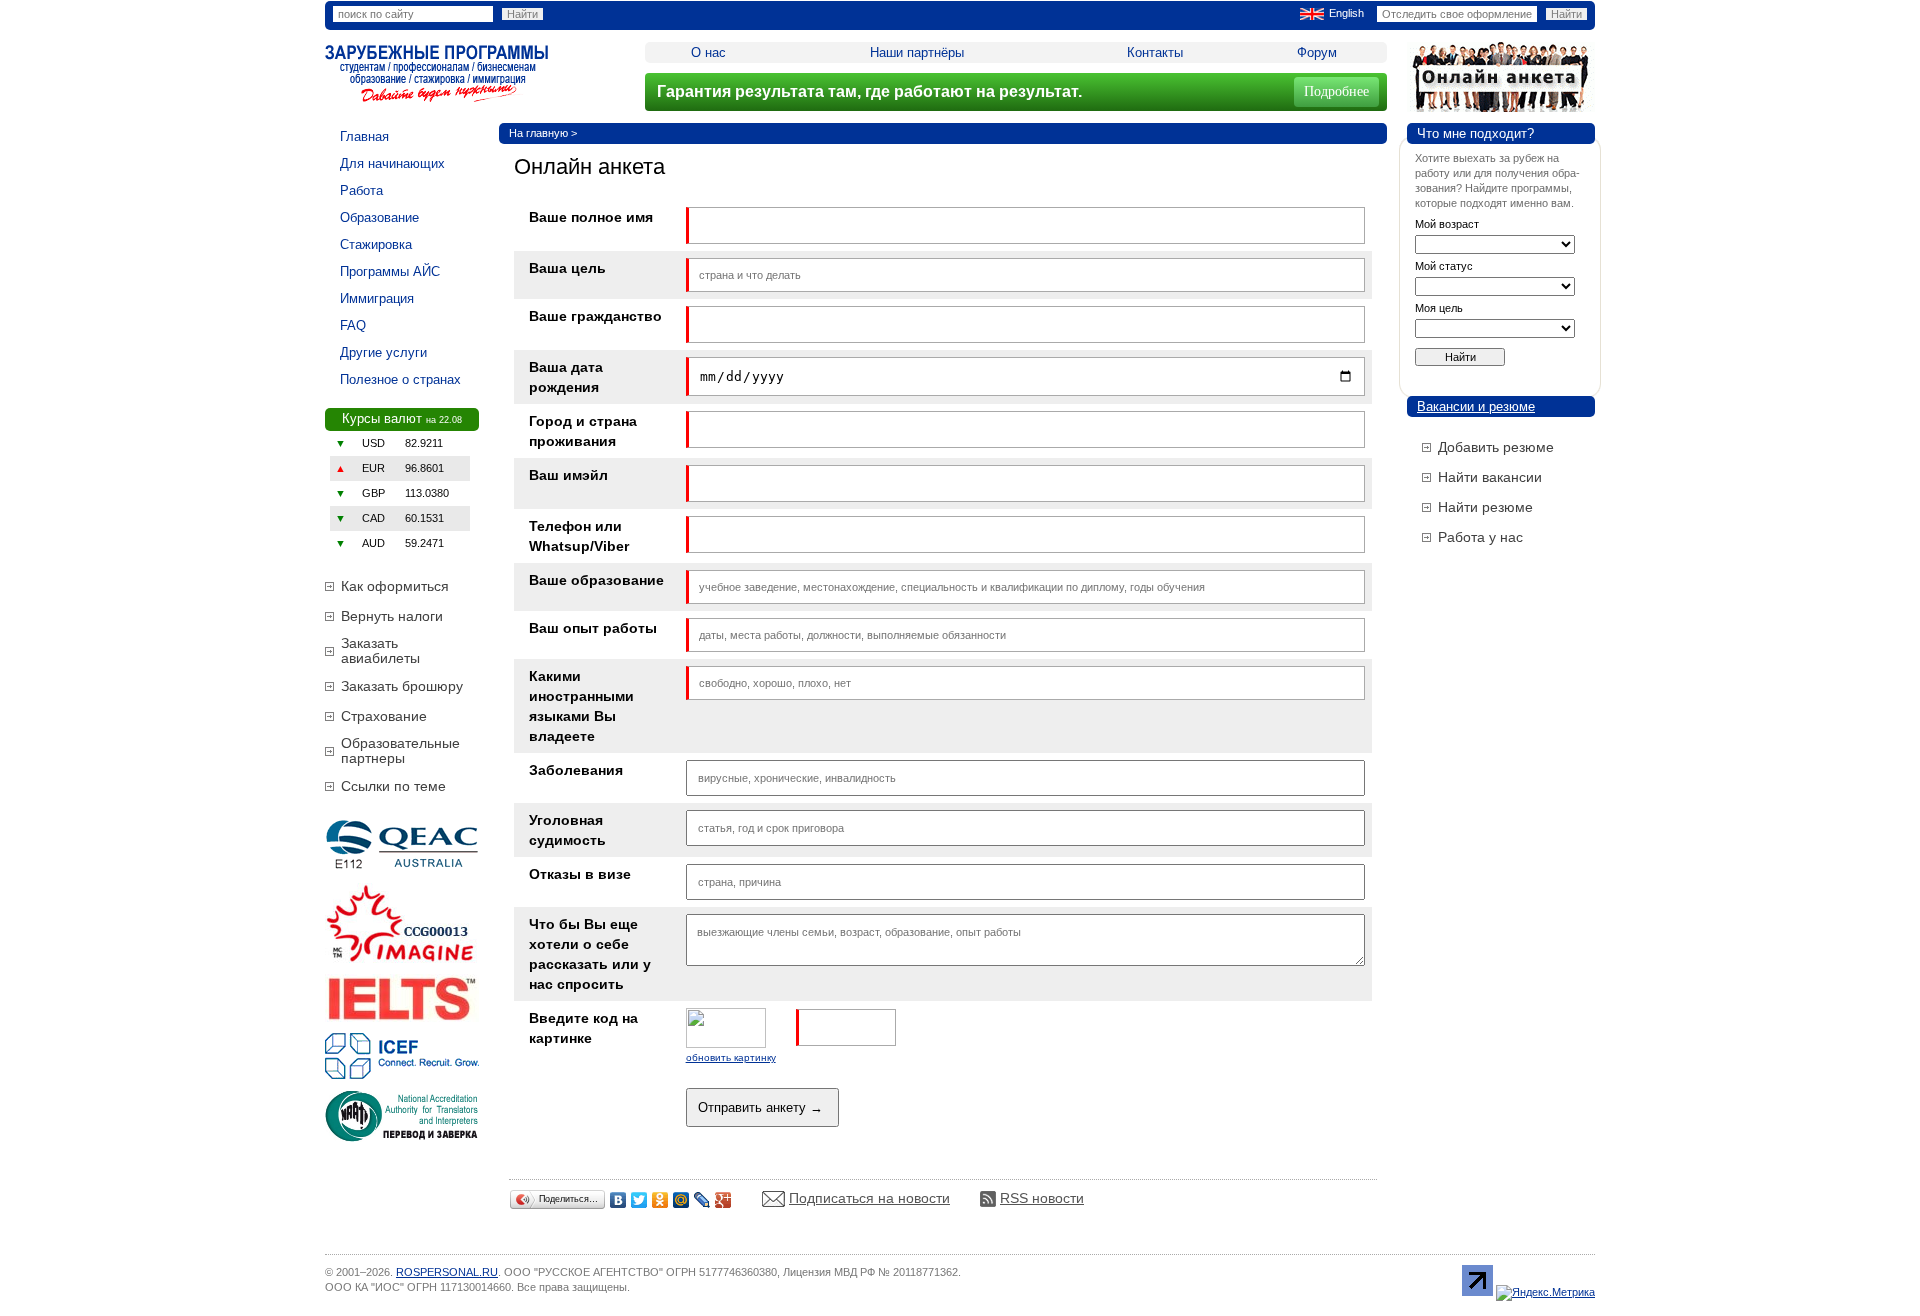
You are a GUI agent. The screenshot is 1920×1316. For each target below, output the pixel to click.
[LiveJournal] (702, 1200)
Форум (1317, 52)
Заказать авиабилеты (380, 650)
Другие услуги (383, 352)
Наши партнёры (917, 52)
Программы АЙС (390, 271)
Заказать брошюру (402, 686)
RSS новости (1042, 1198)
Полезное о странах (400, 379)
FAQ (353, 325)
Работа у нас (1480, 537)
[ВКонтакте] (618, 1200)
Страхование (384, 716)
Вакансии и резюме (1476, 406)
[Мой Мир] (681, 1200)
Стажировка (376, 244)
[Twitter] (639, 1200)
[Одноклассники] (660, 1200)
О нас (708, 52)
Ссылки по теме (393, 786)
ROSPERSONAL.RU (447, 1272)
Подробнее (1336, 91)
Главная (364, 136)
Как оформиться (395, 586)
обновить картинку (731, 1057)
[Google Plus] (723, 1200)
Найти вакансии (1490, 477)
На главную (538, 133)
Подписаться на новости (869, 1198)
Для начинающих (392, 163)
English (1346, 13)
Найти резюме (1485, 507)
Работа (361, 190)
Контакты (1155, 52)
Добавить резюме (1496, 447)
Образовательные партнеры (400, 750)
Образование (379, 217)
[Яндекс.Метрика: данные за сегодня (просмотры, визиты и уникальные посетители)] (1545, 1293)
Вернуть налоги (392, 616)
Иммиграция (377, 298)
